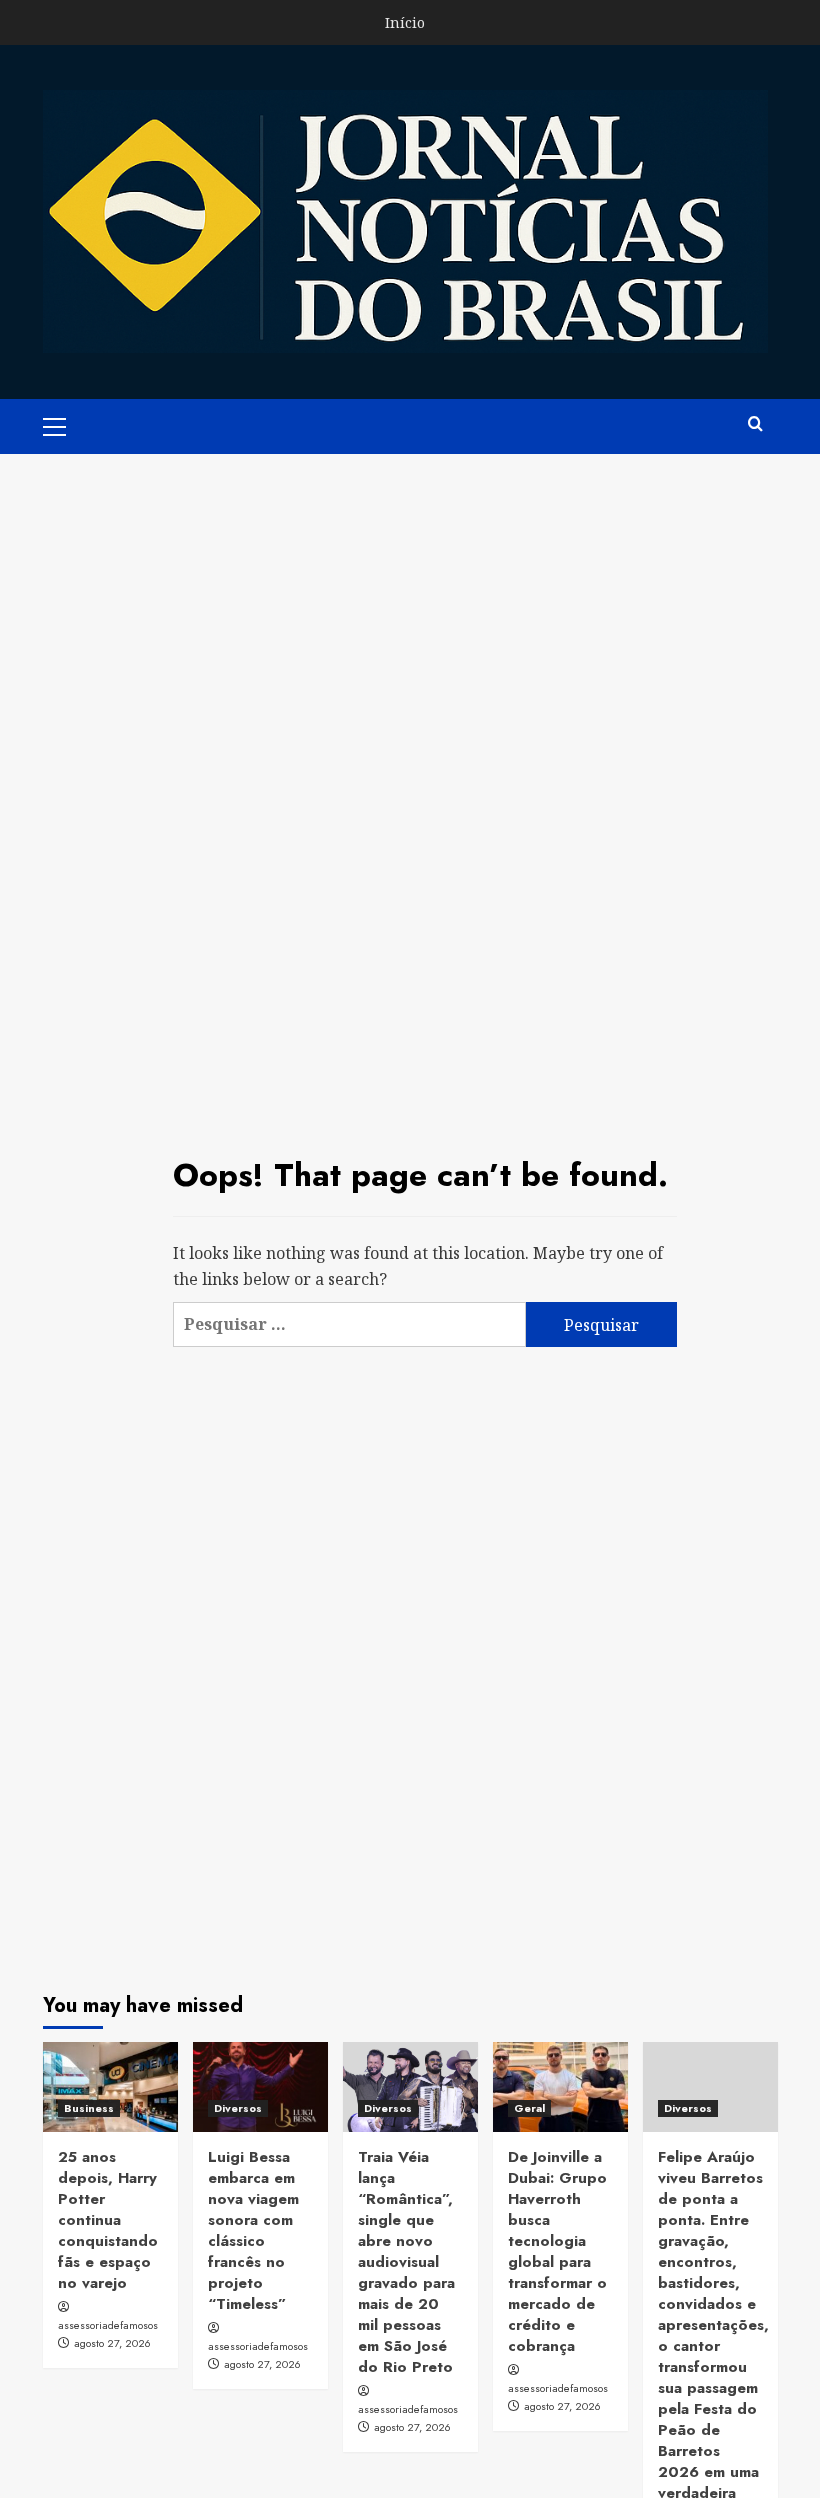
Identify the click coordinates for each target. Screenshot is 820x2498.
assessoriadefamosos (108, 2325)
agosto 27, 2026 (112, 2343)
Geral (529, 2108)
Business (89, 2108)
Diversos (238, 2108)
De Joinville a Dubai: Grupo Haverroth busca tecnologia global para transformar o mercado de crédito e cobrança (557, 2251)
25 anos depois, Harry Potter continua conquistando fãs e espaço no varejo (108, 2220)
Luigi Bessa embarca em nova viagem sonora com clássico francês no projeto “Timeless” (253, 2230)
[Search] (755, 424)
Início (405, 22)
